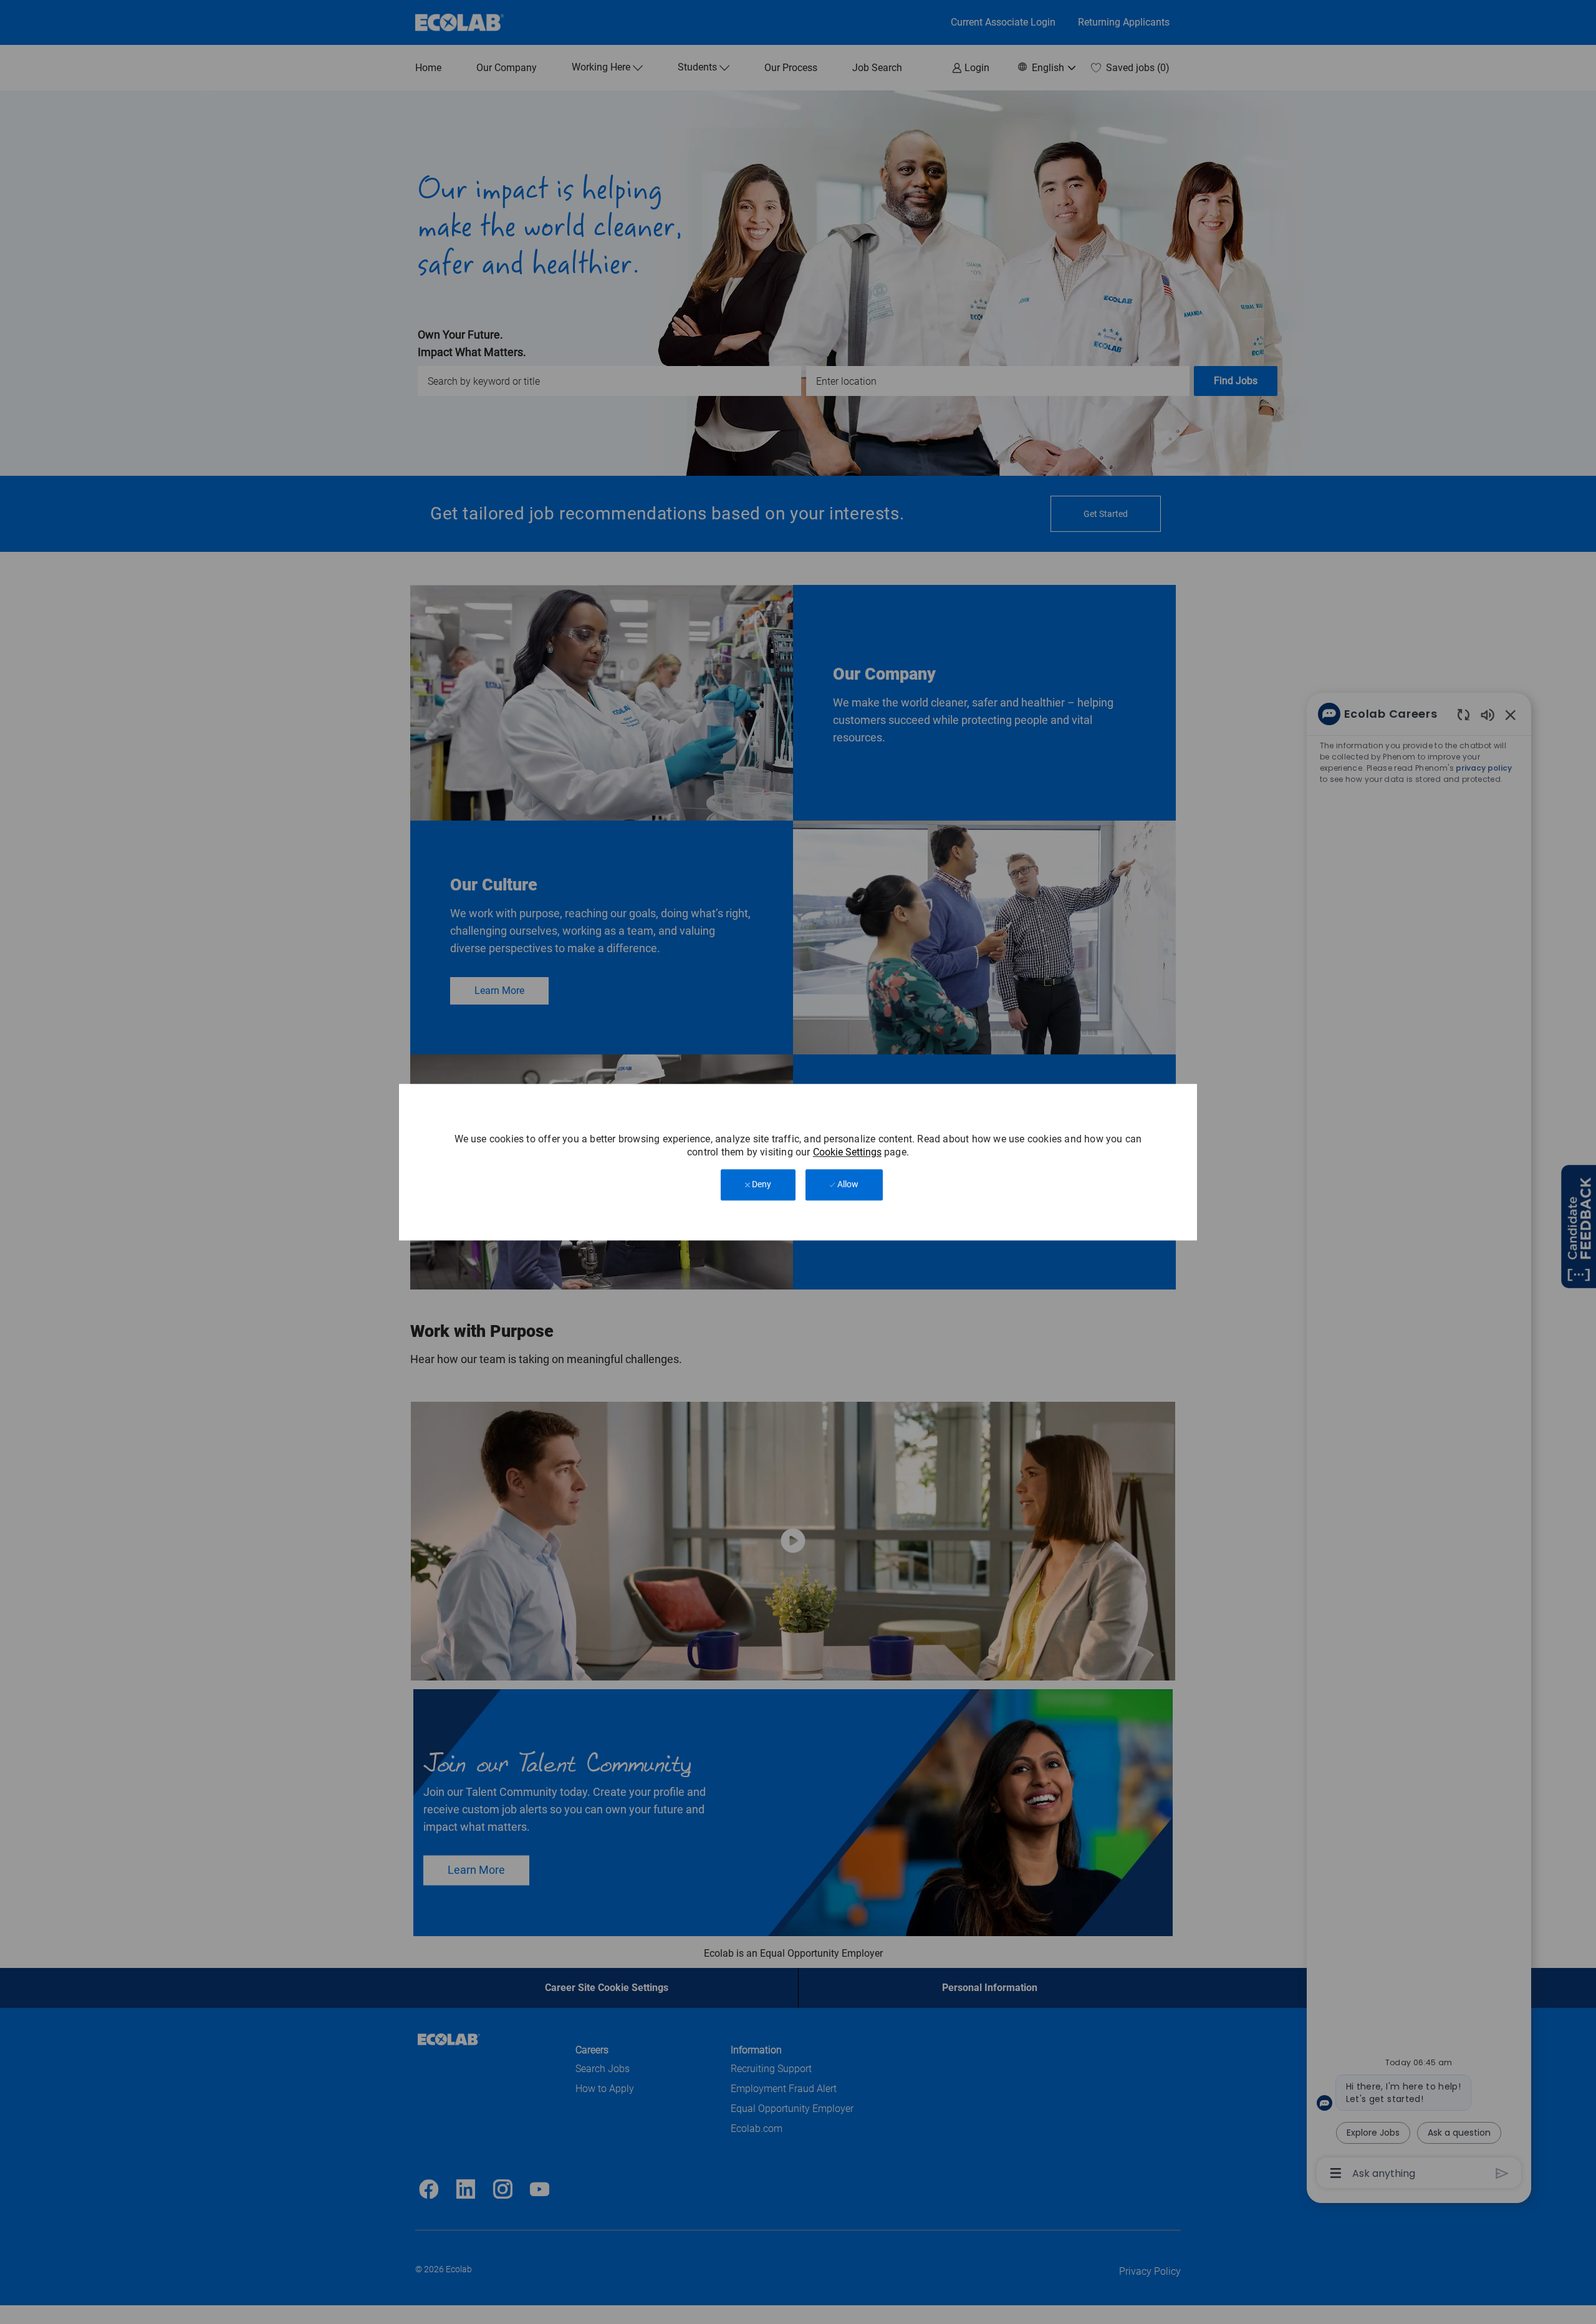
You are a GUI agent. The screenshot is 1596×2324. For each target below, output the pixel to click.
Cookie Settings (847, 1153)
